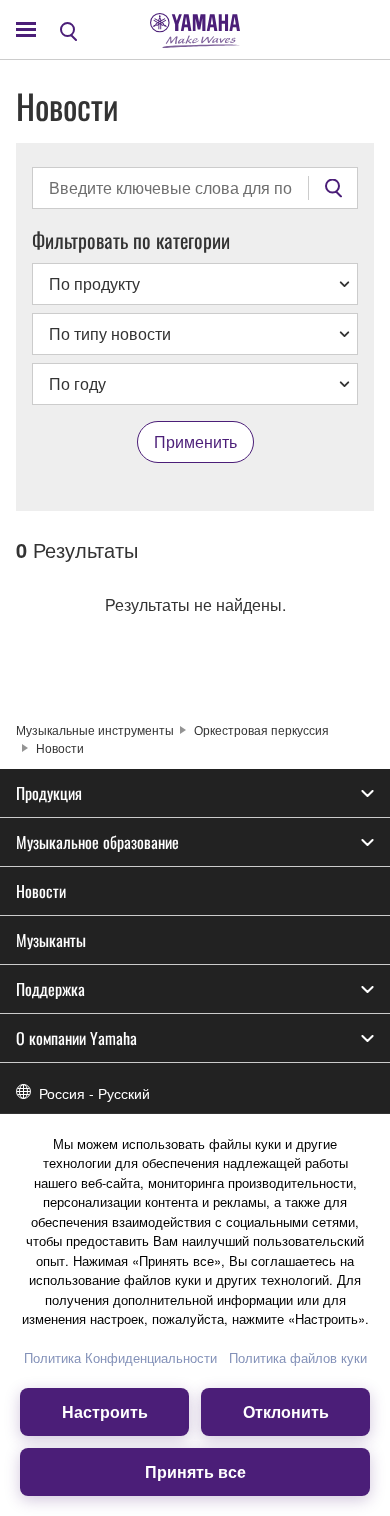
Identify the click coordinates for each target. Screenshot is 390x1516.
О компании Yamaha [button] (76, 1038)
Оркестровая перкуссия (261, 729)
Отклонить (286, 1411)
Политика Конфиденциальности (120, 1357)
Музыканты (51, 940)
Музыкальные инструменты (95, 729)
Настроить (105, 1411)
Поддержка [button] (50, 989)
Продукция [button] (49, 793)
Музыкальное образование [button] (97, 842)
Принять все (195, 1471)
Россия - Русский (94, 1093)
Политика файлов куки (298, 1357)
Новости (41, 891)
